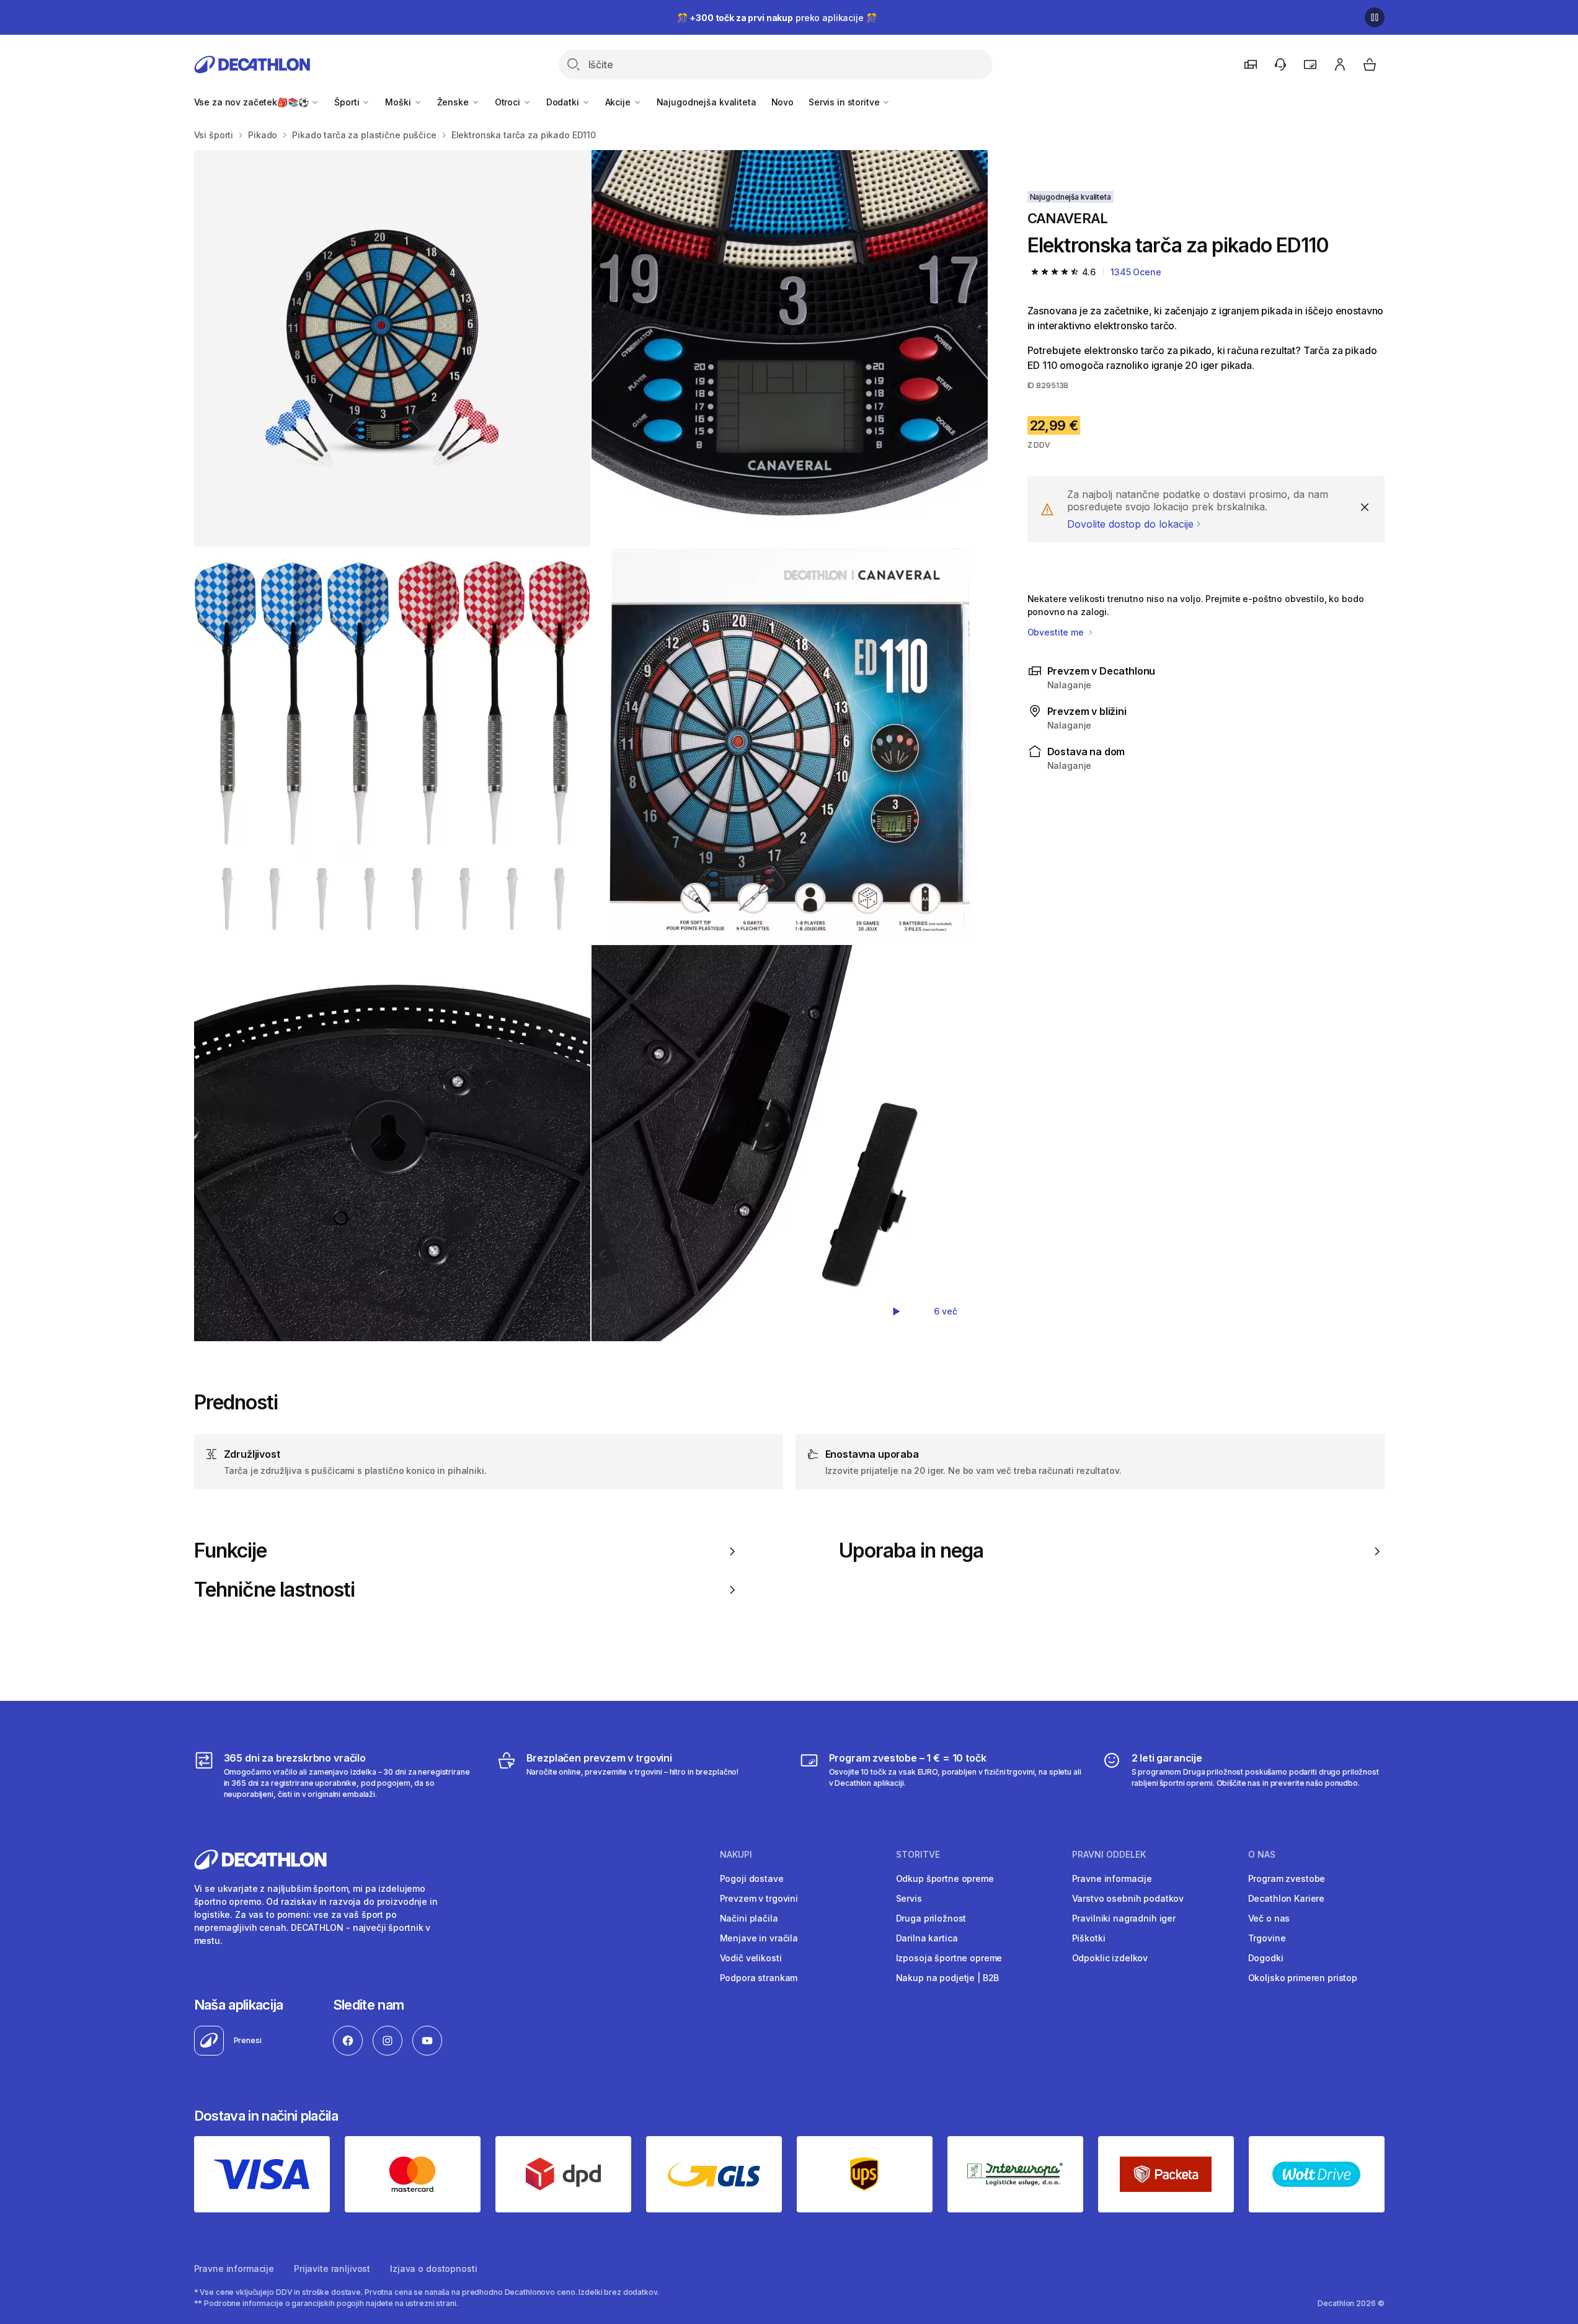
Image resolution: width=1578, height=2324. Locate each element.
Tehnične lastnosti (275, 1590)
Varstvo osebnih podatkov (1128, 1898)
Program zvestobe (1287, 1878)
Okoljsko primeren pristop (1303, 1978)
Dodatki (564, 102)
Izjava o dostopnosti (433, 2269)
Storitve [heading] (918, 1855)
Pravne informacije (1112, 1878)
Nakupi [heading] (736, 1855)
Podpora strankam (759, 1978)
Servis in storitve (845, 102)
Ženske (454, 102)
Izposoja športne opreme (949, 1958)
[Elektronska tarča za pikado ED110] (392, 348)
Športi (348, 102)
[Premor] (1375, 17)
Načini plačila (749, 1918)
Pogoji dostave (752, 1878)
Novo (782, 102)
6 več (945, 1311)
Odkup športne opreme (945, 1878)
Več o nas (1269, 1918)
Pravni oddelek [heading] (1109, 1855)
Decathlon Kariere (1287, 1898)
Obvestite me (1057, 632)
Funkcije (230, 1551)
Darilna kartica (927, 1938)
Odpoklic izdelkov (1110, 1958)
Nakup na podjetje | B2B (948, 1978)
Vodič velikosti (751, 1958)
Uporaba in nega (911, 1551)
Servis (909, 1898)
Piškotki (1089, 1938)
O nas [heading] (1262, 1855)
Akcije (619, 102)
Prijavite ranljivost (332, 2269)
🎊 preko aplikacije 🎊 (777, 18)
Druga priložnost (931, 1918)
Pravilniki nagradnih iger (1124, 1918)
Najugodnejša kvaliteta (707, 102)
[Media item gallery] (591, 746)
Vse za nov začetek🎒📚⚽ (253, 102)
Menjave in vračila (759, 1938)
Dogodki (1266, 1958)
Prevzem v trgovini (759, 1898)
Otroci (509, 102)
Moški (399, 102)
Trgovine (1267, 1938)
